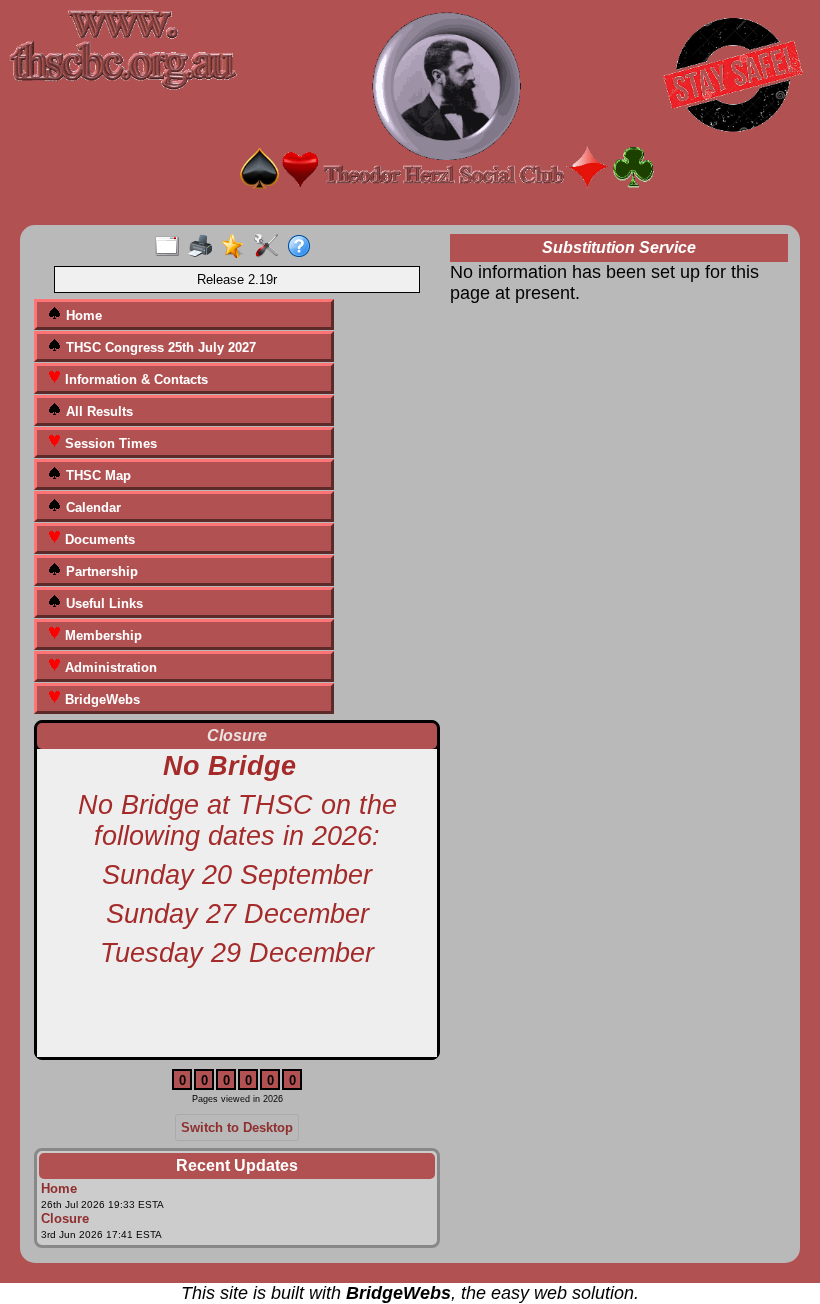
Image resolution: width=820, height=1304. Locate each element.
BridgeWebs (100, 699)
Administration (109, 667)
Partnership (100, 571)
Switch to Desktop (237, 1127)
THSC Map (96, 475)
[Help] (303, 247)
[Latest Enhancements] (237, 247)
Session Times (109, 443)
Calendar (91, 507)
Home (82, 315)
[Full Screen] (171, 247)
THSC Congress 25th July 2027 (159, 347)
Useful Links (102, 603)
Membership (101, 635)
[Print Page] (204, 247)
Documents (98, 539)
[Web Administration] (270, 247)
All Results (97, 411)
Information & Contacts (134, 379)
